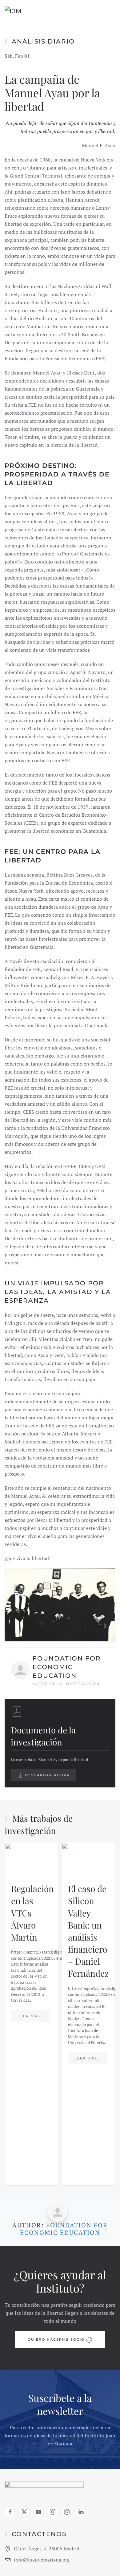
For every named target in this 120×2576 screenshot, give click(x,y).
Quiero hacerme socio (56, 2339)
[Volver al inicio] (31, 12)
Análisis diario (43, 41)
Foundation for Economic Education (64, 2229)
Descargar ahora (47, 1775)
